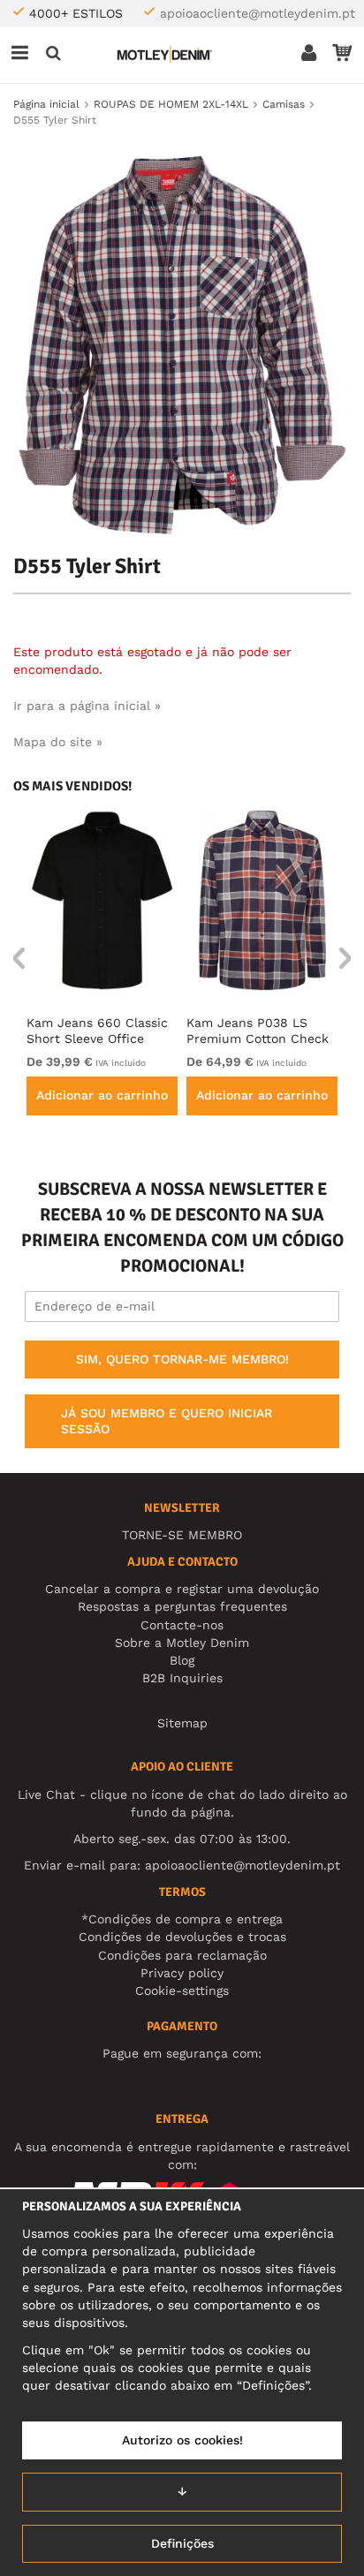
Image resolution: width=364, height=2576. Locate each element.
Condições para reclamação (182, 1955)
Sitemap (182, 1723)
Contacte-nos (182, 1625)
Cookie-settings (182, 1991)
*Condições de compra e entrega (182, 1919)
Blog (182, 1660)
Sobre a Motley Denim (182, 1643)
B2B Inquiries (182, 1678)
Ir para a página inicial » (87, 706)
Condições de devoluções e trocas (182, 1937)
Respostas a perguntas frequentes (182, 1606)
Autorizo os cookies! (182, 2440)
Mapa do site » (58, 742)
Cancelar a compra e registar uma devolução (182, 1589)
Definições (182, 2543)
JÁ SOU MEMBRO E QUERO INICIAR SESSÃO (167, 1421)
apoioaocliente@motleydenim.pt (258, 13)
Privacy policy (182, 1973)
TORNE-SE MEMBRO (182, 1535)
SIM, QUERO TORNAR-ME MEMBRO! (182, 1359)
